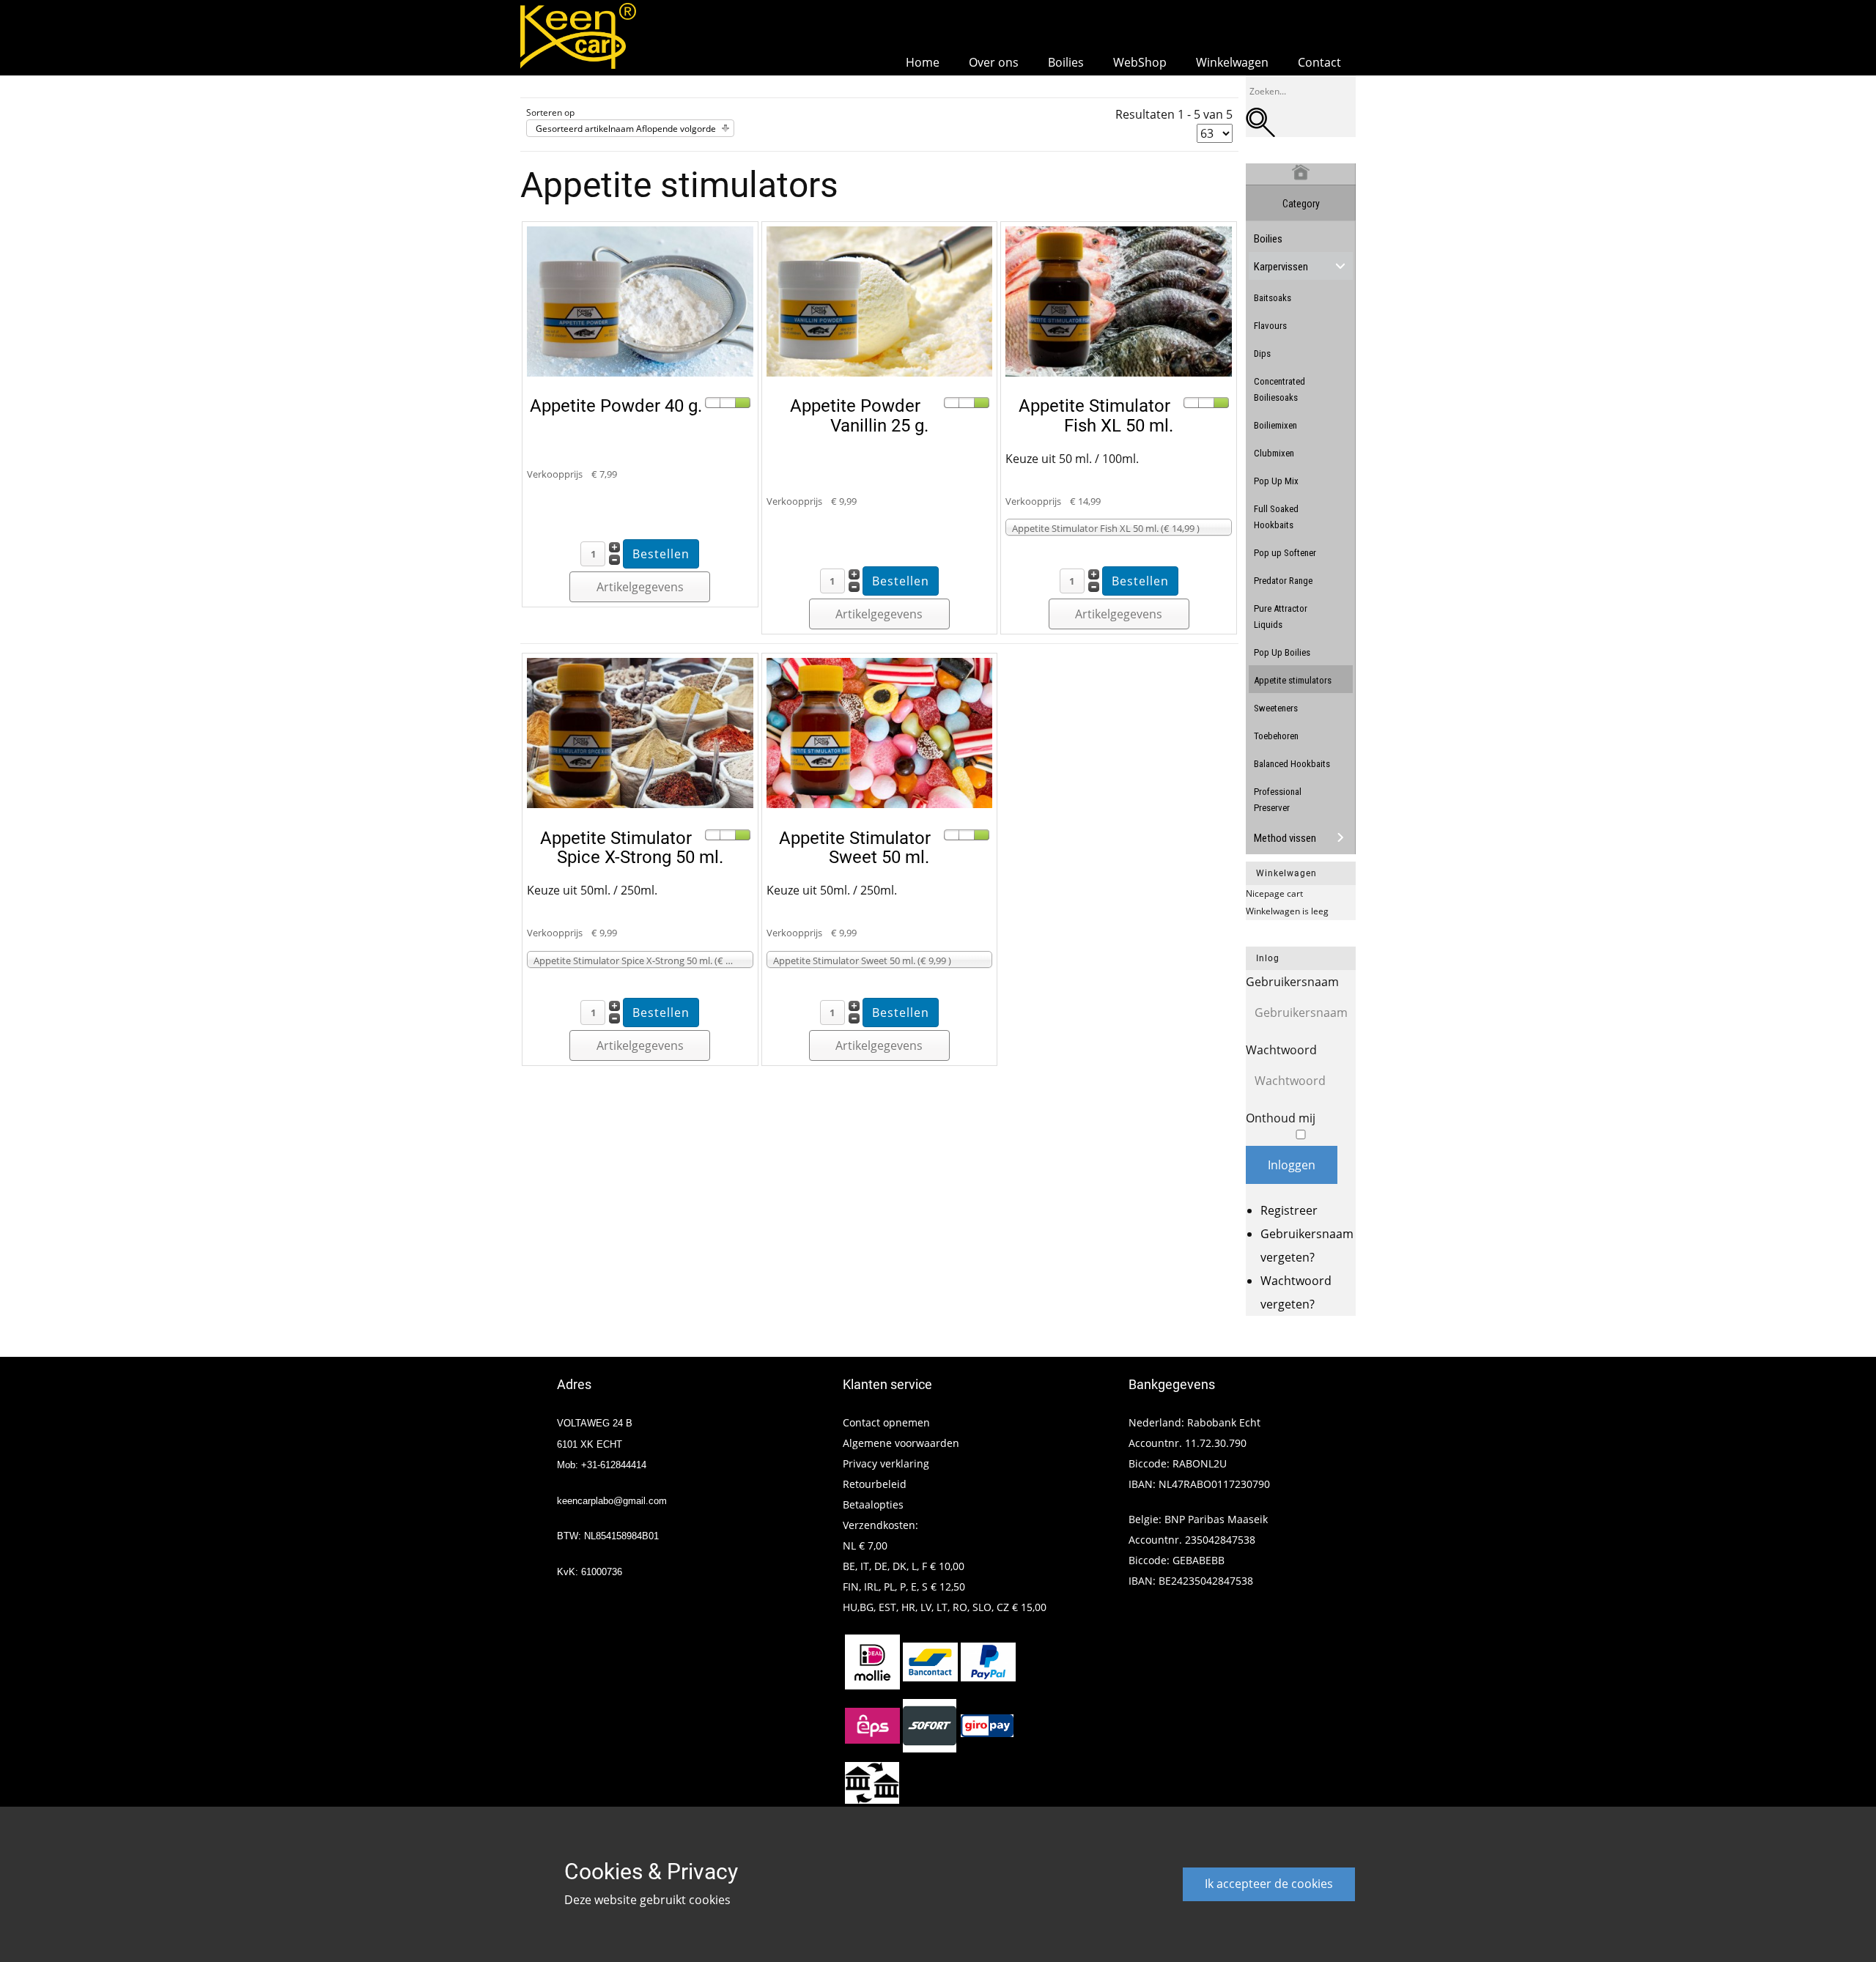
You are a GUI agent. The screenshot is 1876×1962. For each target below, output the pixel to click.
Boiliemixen (1275, 425)
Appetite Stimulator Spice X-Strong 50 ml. (632, 848)
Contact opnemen (886, 1422)
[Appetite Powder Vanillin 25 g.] (880, 372)
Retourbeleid (875, 1484)
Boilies (1268, 239)
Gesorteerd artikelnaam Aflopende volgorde (626, 129)
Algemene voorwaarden (901, 1443)
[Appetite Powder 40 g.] (640, 372)
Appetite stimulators (1293, 680)
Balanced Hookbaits (1292, 764)
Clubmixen (1274, 453)
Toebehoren (1276, 736)
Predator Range (1283, 581)
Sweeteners (1276, 708)
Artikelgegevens (640, 587)
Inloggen (1292, 1165)
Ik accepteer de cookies (1269, 1884)
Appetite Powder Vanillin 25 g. (859, 415)
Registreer (1289, 1210)
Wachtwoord (1281, 1050)
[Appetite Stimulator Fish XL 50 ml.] (1119, 372)
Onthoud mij (1281, 1118)
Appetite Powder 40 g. (616, 406)
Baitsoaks (1273, 298)
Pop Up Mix (1276, 481)
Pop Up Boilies (1282, 652)
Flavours (1270, 326)
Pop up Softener (1285, 553)
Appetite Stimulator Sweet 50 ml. (855, 848)
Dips (1262, 353)
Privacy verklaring (886, 1463)
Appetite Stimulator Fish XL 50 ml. (1096, 415)
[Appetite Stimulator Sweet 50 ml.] (880, 804)
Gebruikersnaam (1292, 982)
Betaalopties (873, 1504)
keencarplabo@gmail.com (612, 1501)
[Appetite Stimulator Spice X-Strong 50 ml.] (640, 804)
